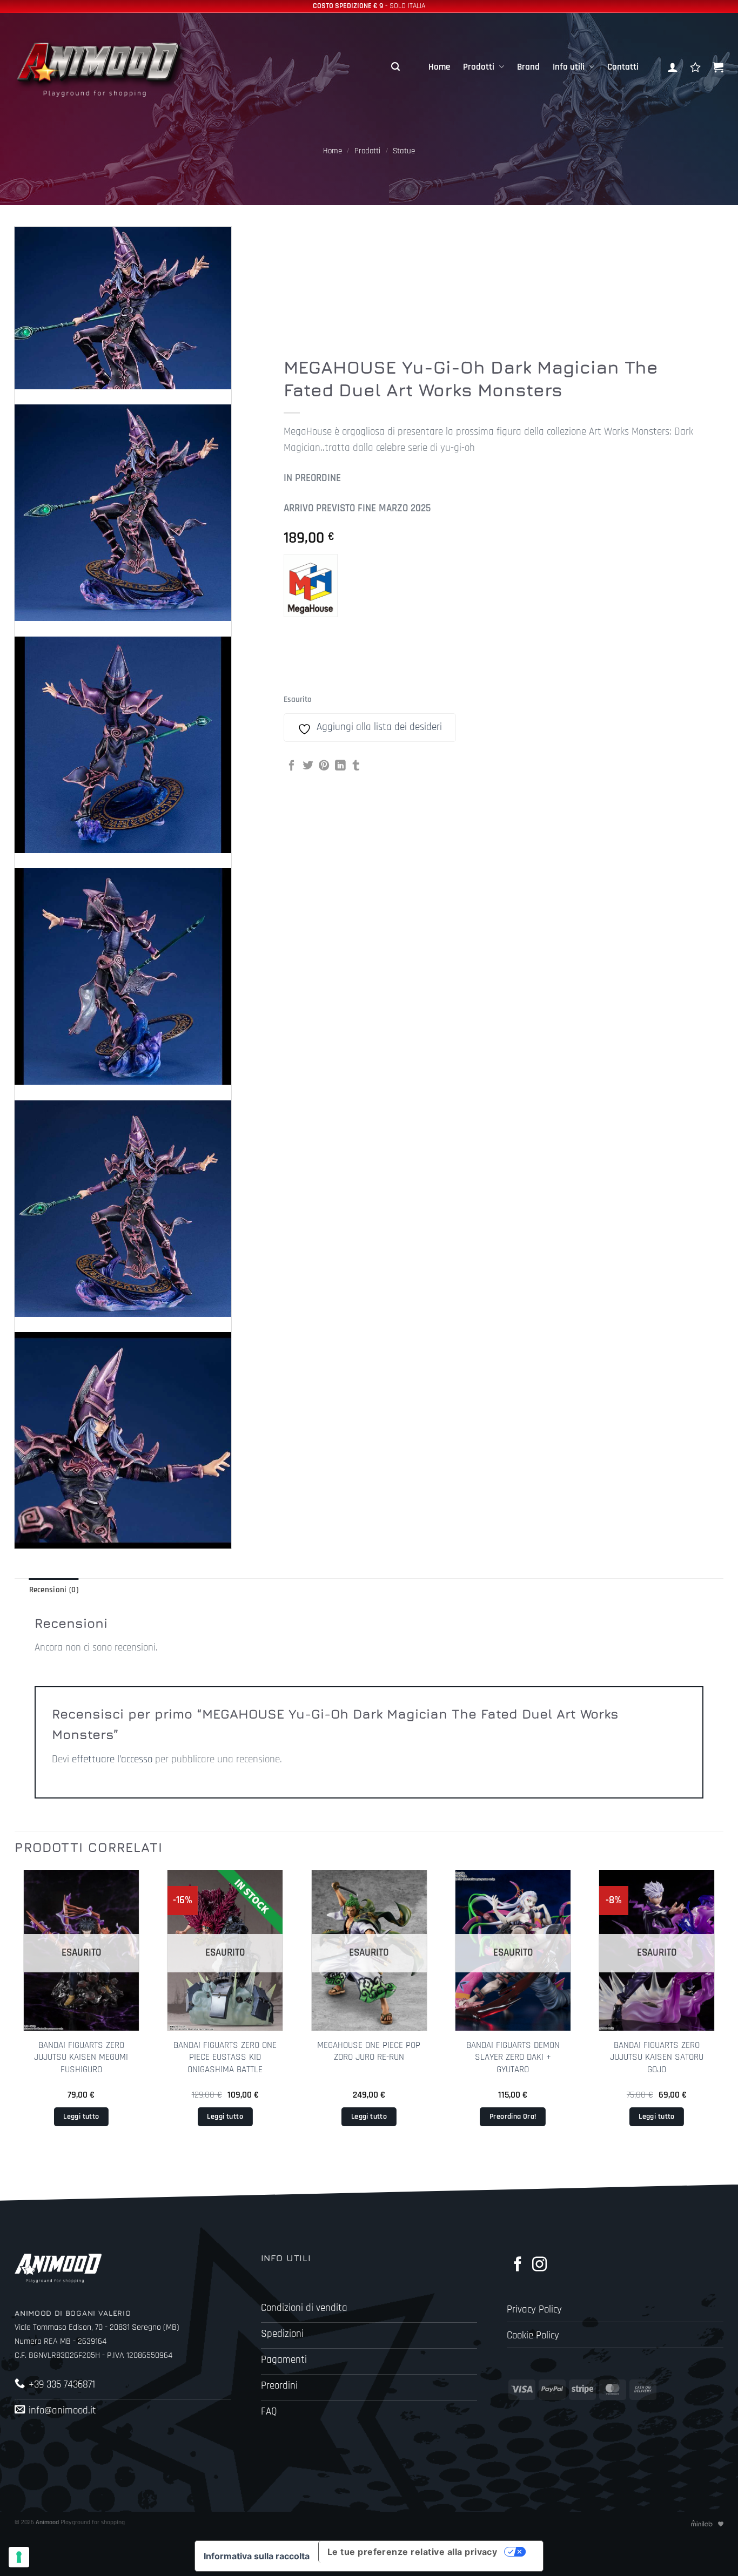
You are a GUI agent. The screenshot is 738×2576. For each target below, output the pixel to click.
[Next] (723, 2015)
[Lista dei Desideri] (695, 67)
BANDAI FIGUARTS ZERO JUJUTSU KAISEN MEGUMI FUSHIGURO (81, 2057)
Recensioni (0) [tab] (54, 1590)
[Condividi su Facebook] (292, 766)
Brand (528, 67)
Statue (404, 151)
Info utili (569, 67)
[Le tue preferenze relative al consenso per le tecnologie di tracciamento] (19, 2557)
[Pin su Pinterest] (324, 766)
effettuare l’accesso (112, 1759)
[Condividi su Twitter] (308, 766)
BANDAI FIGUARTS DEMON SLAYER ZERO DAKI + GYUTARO (513, 2057)
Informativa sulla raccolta (257, 2556)
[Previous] (15, 2015)
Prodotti (479, 67)
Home (439, 67)
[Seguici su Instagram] (539, 2265)
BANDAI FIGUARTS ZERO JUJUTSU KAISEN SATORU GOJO (657, 2057)
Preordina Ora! (513, 2117)
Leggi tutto (81, 2117)
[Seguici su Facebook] (518, 2265)
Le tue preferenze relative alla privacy (412, 2552)
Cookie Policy (533, 2335)
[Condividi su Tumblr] (356, 766)
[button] (395, 67)
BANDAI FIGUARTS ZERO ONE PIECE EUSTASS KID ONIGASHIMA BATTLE (225, 2057)
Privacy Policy (534, 2310)
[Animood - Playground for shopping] (112, 67)
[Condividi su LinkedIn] (340, 766)
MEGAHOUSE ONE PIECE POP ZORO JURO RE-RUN (369, 2051)
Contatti (623, 67)
